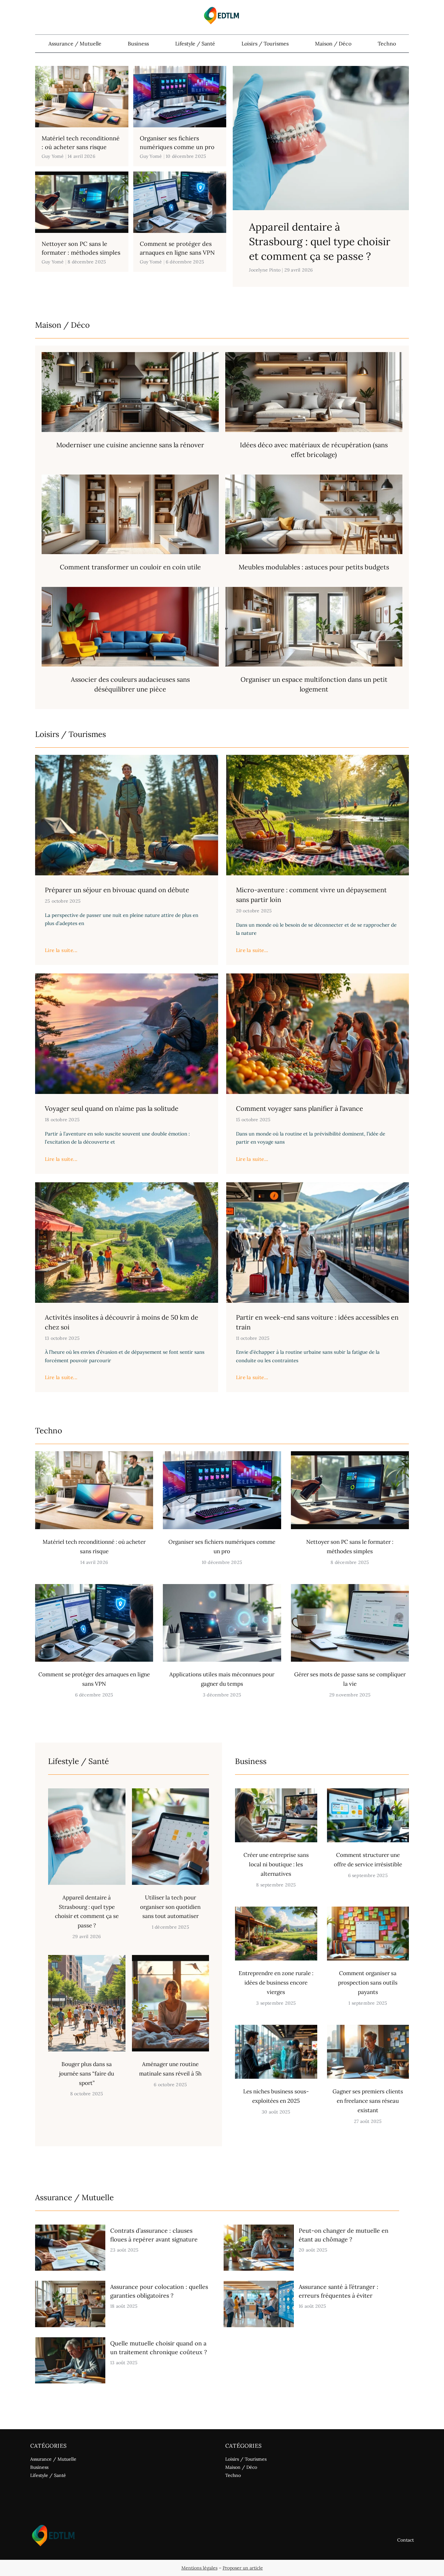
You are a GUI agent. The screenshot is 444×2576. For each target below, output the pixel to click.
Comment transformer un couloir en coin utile (130, 567)
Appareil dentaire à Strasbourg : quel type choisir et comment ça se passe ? (320, 241)
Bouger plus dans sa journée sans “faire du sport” (87, 2074)
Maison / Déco (333, 44)
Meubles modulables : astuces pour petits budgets (314, 567)
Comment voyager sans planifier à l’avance (300, 1108)
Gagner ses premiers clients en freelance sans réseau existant (368, 2101)
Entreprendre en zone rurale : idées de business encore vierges (276, 1983)
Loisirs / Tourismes (265, 44)
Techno (387, 44)
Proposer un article (243, 2568)
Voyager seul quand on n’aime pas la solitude (112, 1108)
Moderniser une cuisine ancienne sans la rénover (130, 445)
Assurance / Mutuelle (75, 44)
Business (138, 44)
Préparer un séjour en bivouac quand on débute (117, 890)
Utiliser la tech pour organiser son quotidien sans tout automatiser (170, 1907)
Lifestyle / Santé (195, 44)
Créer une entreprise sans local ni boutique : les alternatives (276, 1864)
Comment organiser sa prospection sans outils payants (368, 1983)
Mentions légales (199, 2568)
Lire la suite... (61, 950)
